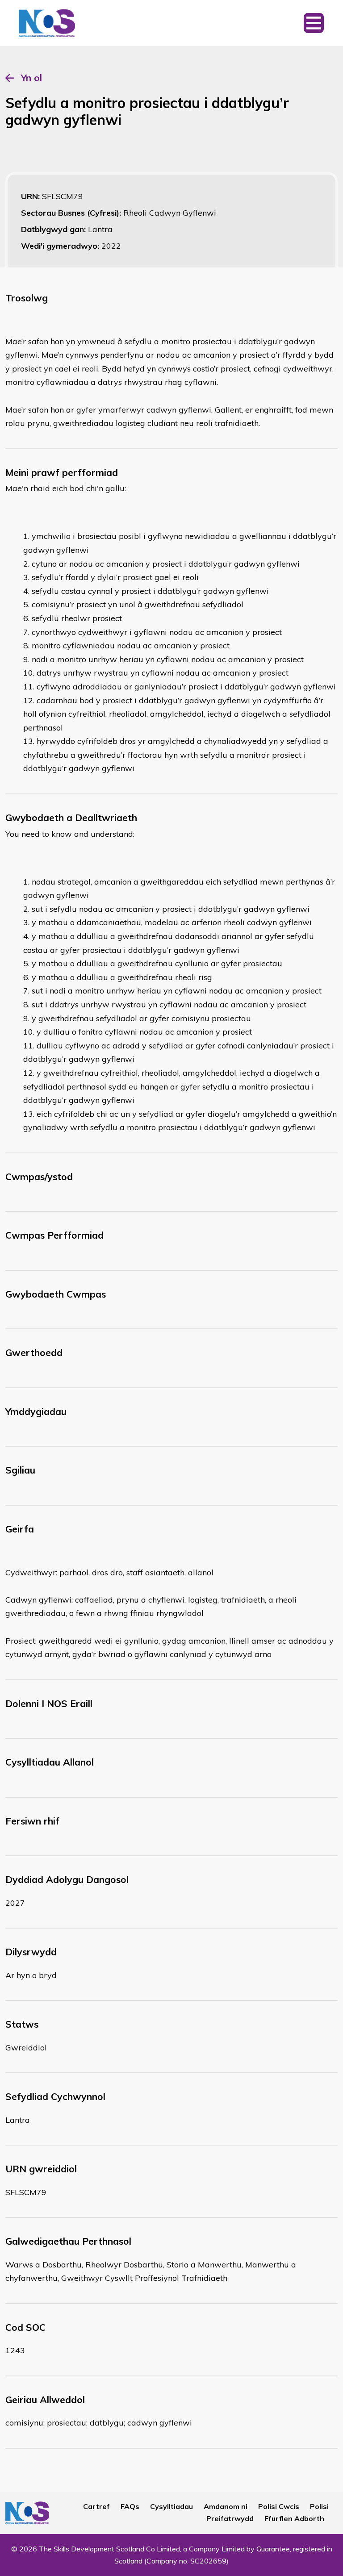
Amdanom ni (226, 2506)
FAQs (130, 2506)
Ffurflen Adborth (294, 2518)
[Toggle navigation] (314, 23)
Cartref (96, 2506)
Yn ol (31, 78)
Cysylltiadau (171, 2506)
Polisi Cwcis (279, 2506)
